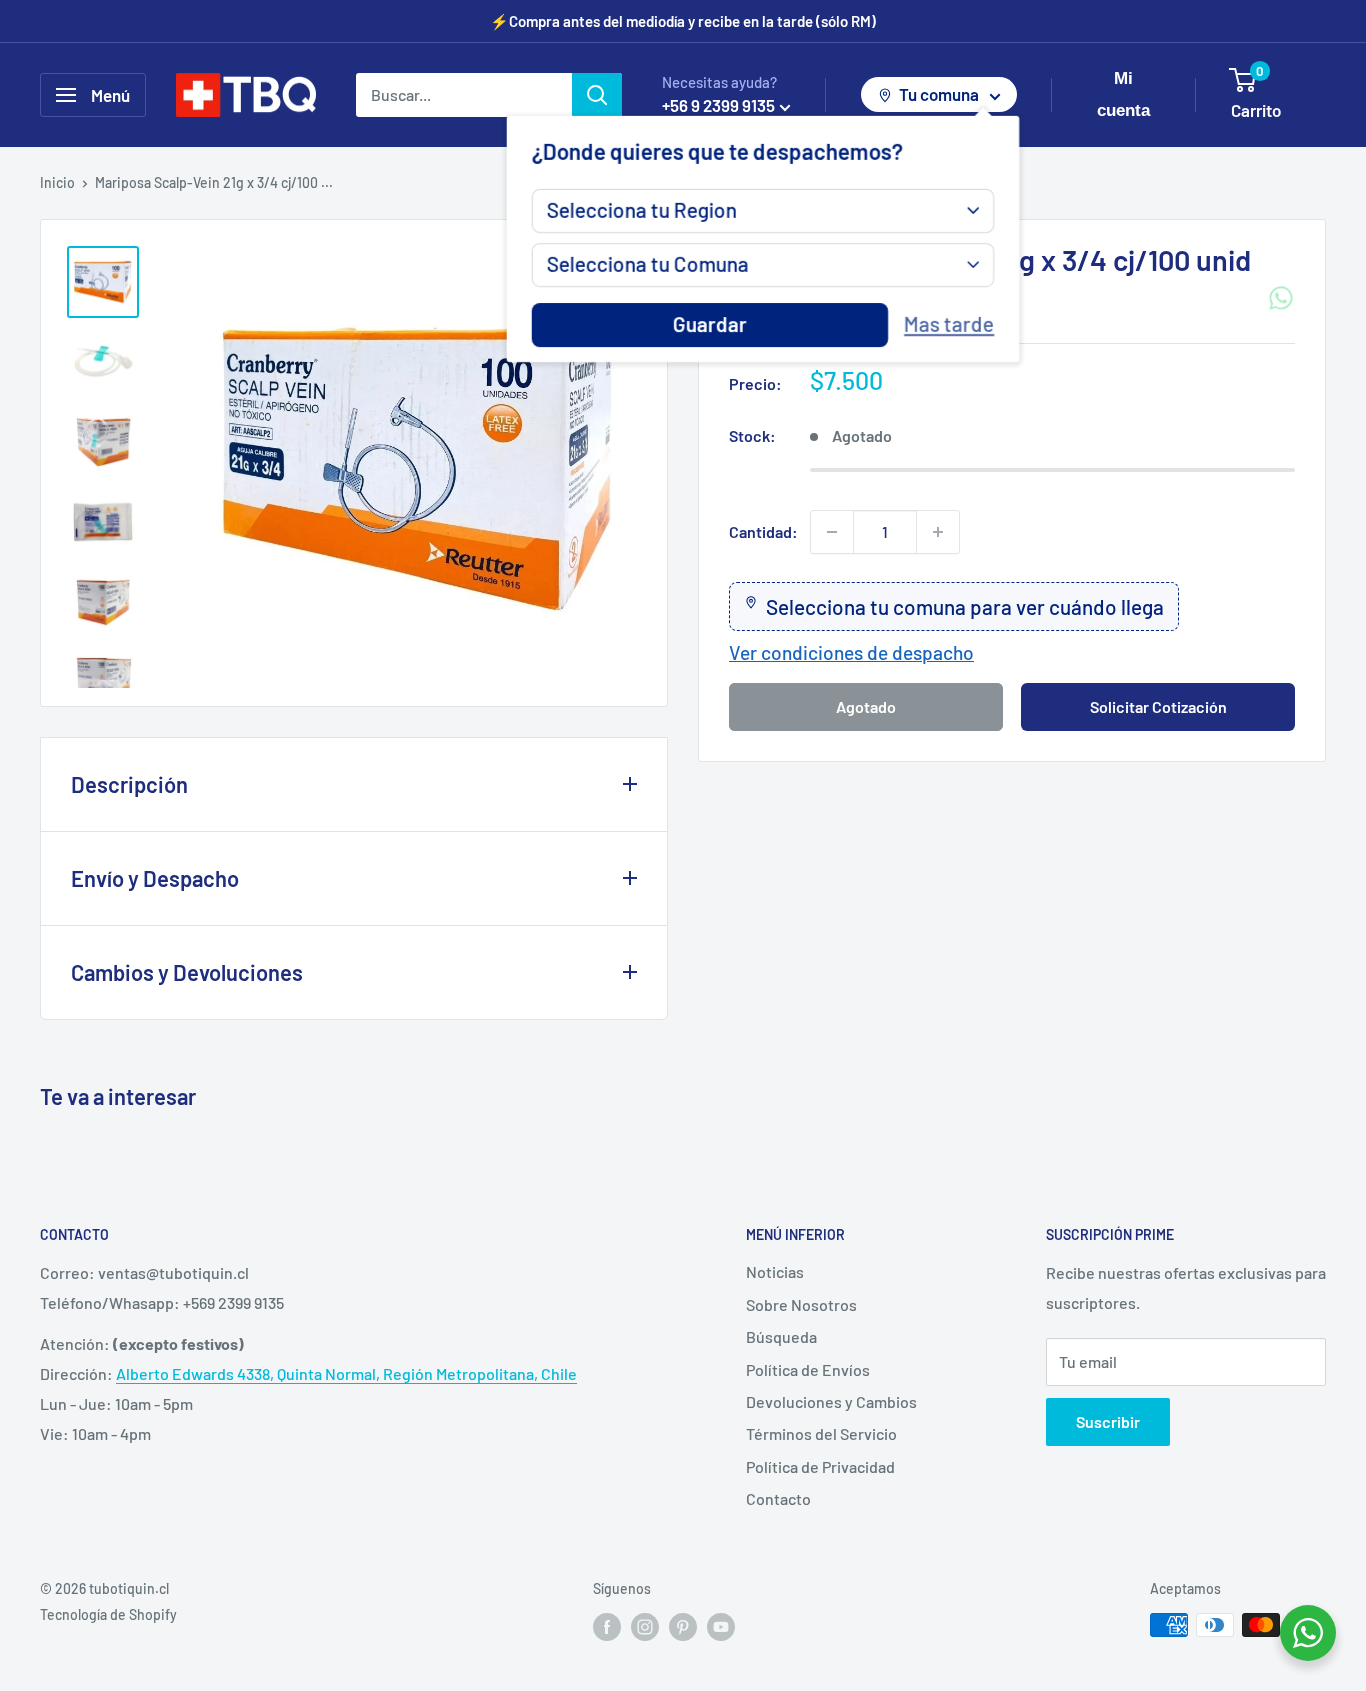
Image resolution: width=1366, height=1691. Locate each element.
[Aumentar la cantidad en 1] (938, 532)
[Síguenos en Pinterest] (683, 1627)
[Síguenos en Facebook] (607, 1627)
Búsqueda (781, 1336)
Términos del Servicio (821, 1433)
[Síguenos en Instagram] (645, 1627)
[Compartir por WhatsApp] (1281, 298)
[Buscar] (597, 95)
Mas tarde (949, 324)
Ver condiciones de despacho (851, 652)
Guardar (710, 324)
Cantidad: (763, 531)
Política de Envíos (808, 1369)
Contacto (778, 1498)
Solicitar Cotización (1158, 705)
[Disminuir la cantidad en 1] (832, 532)
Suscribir (1108, 1421)
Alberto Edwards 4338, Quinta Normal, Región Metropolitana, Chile (346, 1373)
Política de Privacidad (820, 1466)
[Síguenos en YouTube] (721, 1627)
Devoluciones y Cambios (831, 1401)
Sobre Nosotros (801, 1304)
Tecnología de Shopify (108, 1614)
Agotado (866, 705)
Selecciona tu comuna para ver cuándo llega (965, 606)
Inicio (57, 182)
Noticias (775, 1271)
